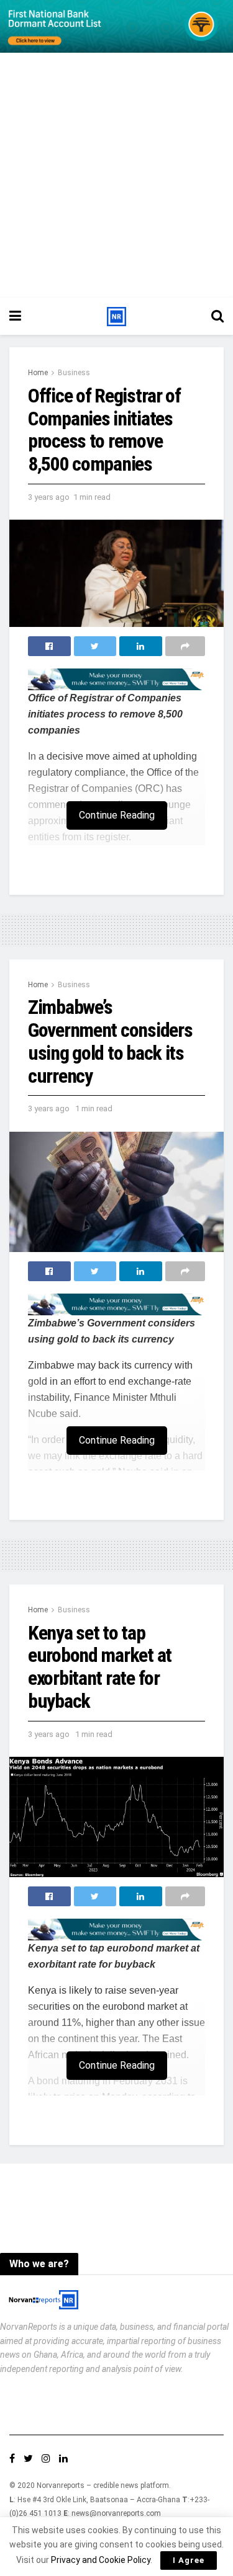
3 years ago (49, 497)
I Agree (189, 2560)
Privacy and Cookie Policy (101, 2560)
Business (74, 373)
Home (38, 373)
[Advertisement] (116, 175)
